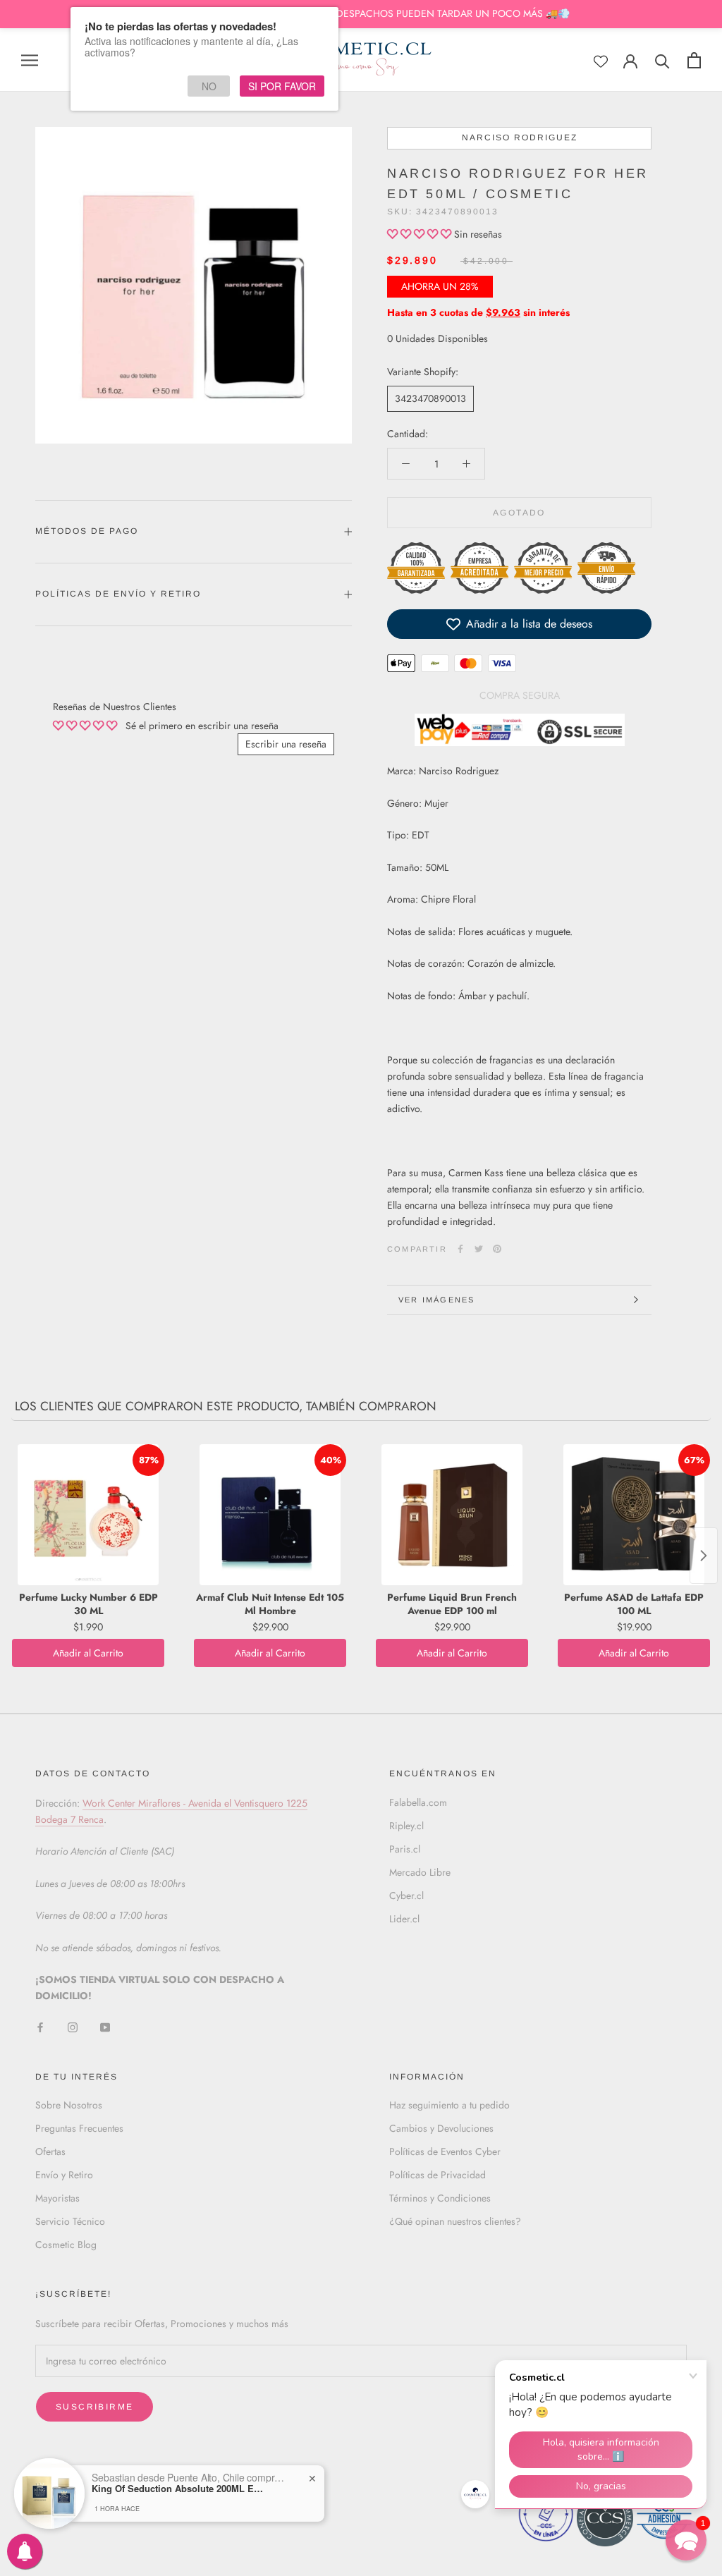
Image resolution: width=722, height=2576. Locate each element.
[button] (421, 234)
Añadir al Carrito (88, 1653)
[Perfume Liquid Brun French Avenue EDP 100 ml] (452, 1515)
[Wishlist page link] (601, 61)
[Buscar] (662, 60)
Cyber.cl (406, 1896)
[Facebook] (460, 1249)
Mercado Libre (420, 1872)
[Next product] (704, 1556)
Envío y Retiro (64, 2175)
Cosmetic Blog (66, 2245)
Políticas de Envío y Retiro (118, 594)
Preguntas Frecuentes (79, 2128)
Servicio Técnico (70, 2221)
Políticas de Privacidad (438, 2175)
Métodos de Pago (87, 531)
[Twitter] (479, 1249)
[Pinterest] (497, 1249)
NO (209, 86)
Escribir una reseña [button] (286, 744)
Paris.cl (405, 1849)
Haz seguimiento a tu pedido (449, 2105)
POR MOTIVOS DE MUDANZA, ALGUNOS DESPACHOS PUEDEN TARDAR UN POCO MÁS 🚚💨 (361, 13)
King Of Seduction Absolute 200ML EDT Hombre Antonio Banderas (180, 2489)
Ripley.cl (406, 1826)
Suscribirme (94, 2407)
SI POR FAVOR (282, 86)
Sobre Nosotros (69, 2105)
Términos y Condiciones (440, 2198)
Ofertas (50, 2151)
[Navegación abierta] (30, 60)
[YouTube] (105, 2027)
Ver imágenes (436, 1300)
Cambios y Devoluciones (441, 2128)
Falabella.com (418, 1802)
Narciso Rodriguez (520, 138)
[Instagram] (73, 2027)
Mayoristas (57, 2198)
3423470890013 (430, 398)
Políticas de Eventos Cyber (445, 2151)
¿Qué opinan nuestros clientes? (455, 2221)
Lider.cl (404, 1919)
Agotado (519, 513)
